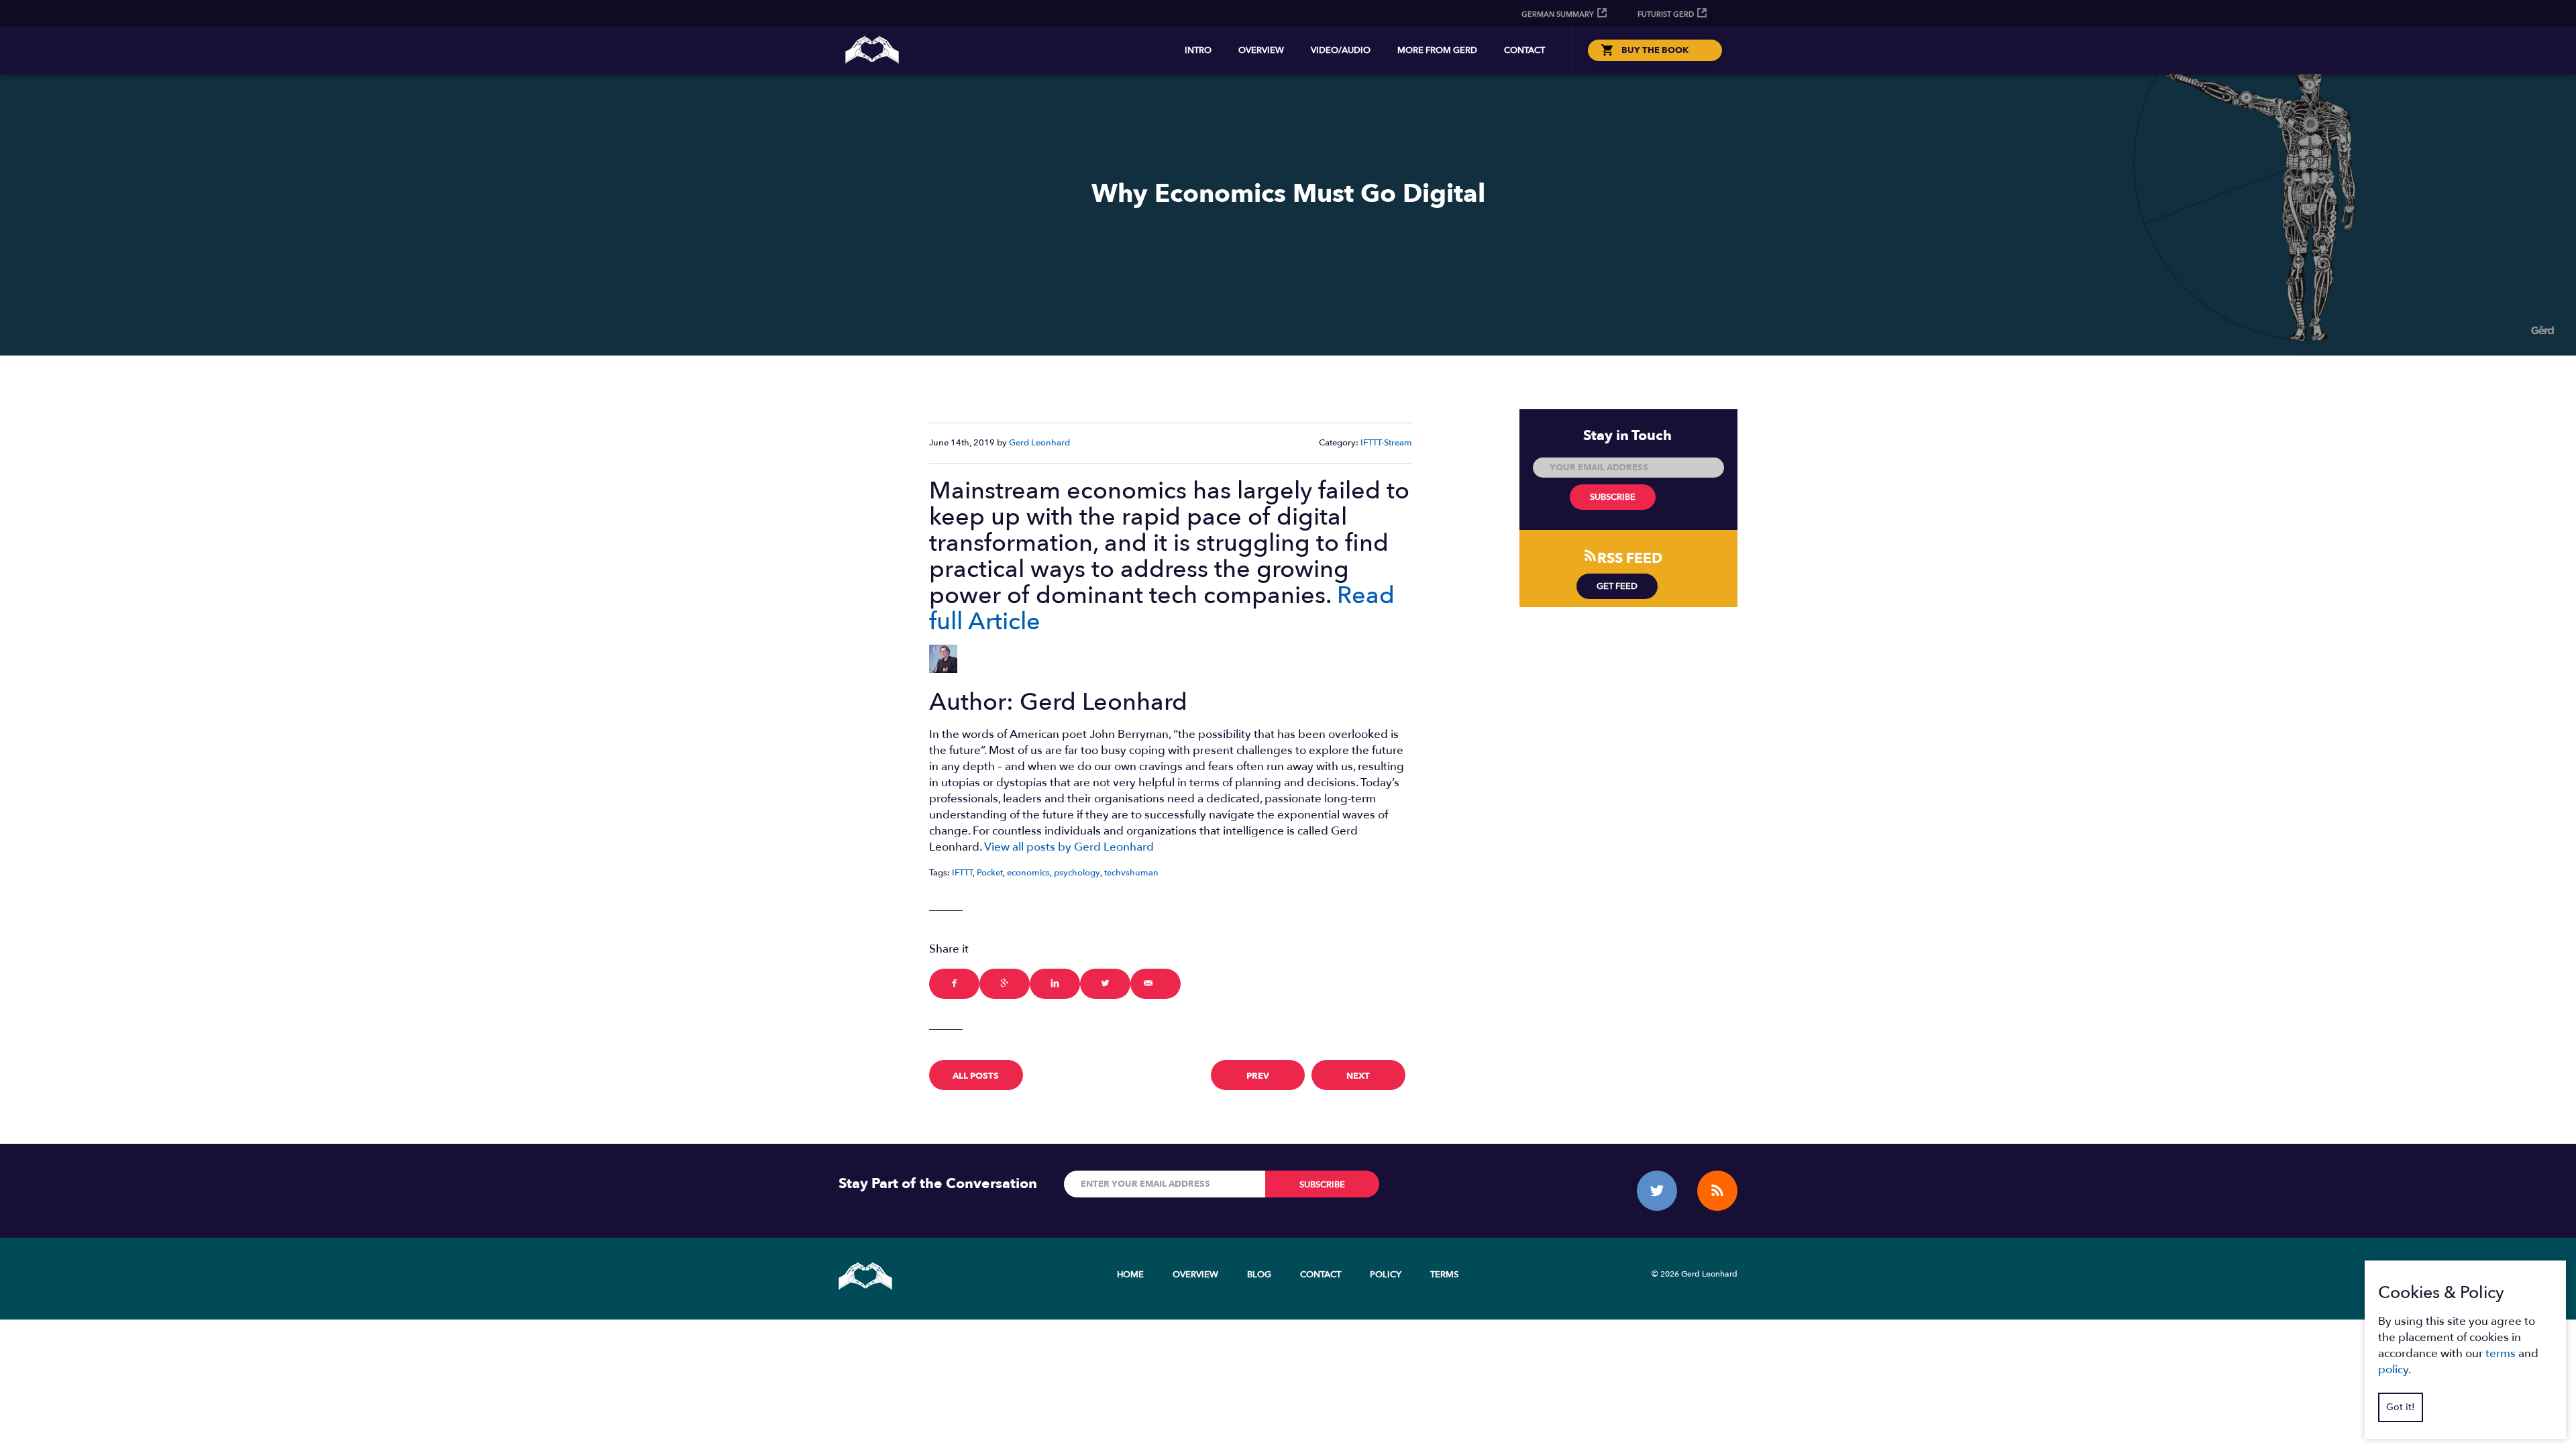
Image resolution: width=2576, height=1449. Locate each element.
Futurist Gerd (1666, 14)
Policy (1386, 1275)
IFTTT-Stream (1386, 443)
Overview (1261, 50)
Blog (1259, 1275)
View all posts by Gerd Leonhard (1069, 847)
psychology (1077, 873)
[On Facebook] (954, 984)
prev (1258, 1076)
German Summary (1558, 14)
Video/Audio (1341, 50)
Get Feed (1617, 586)
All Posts (976, 1076)
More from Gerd (1437, 50)
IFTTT (962, 873)
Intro (1198, 50)
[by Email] (1156, 984)
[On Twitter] (1105, 984)
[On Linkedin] (1055, 984)
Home (1130, 1275)
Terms (1444, 1275)
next (1358, 1076)
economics (1028, 873)
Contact (1524, 50)
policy (2393, 1370)
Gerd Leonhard (1039, 443)
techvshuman (1131, 873)
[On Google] (1005, 984)
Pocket (990, 873)
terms (2501, 1353)
